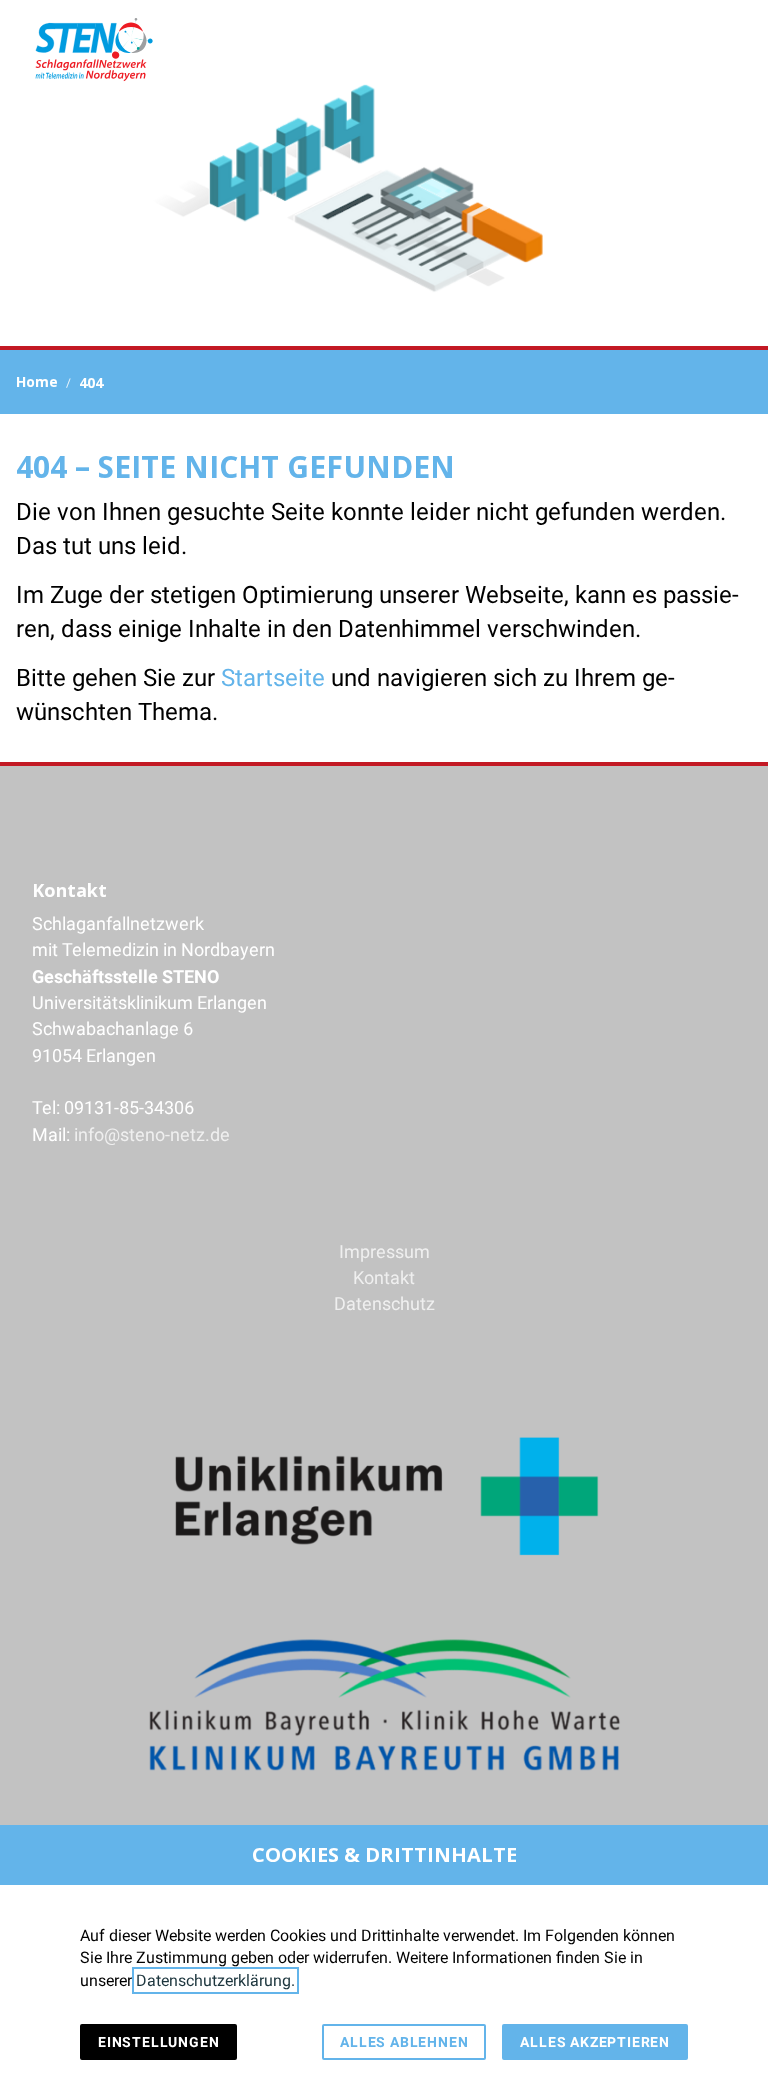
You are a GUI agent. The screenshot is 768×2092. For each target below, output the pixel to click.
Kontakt (384, 1278)
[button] (736, 49)
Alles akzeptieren (595, 2042)
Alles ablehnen (404, 2042)
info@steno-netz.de (152, 1135)
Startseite (273, 678)
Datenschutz (384, 1304)
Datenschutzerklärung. (215, 1980)
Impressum (384, 1252)
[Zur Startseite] (93, 50)
